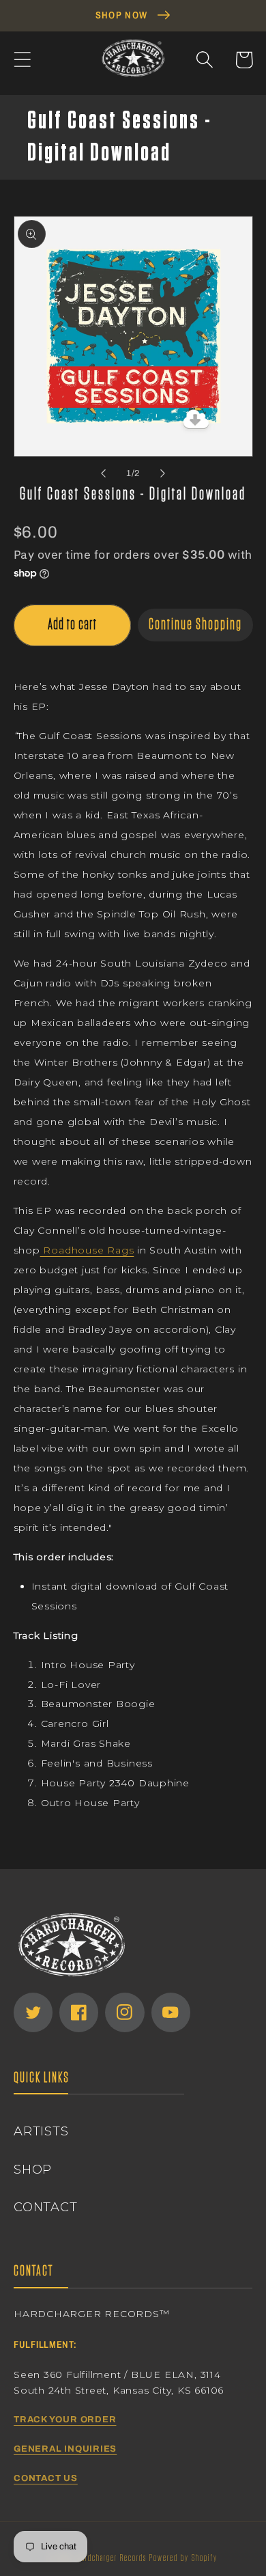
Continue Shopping (195, 625)
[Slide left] (103, 473)
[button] (22, 60)
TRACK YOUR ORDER (65, 2420)
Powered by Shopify (183, 2558)
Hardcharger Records (112, 2558)
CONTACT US (46, 2478)
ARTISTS (41, 2131)
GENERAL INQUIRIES (65, 2449)
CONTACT (45, 2207)
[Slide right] (163, 473)
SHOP (33, 2169)
